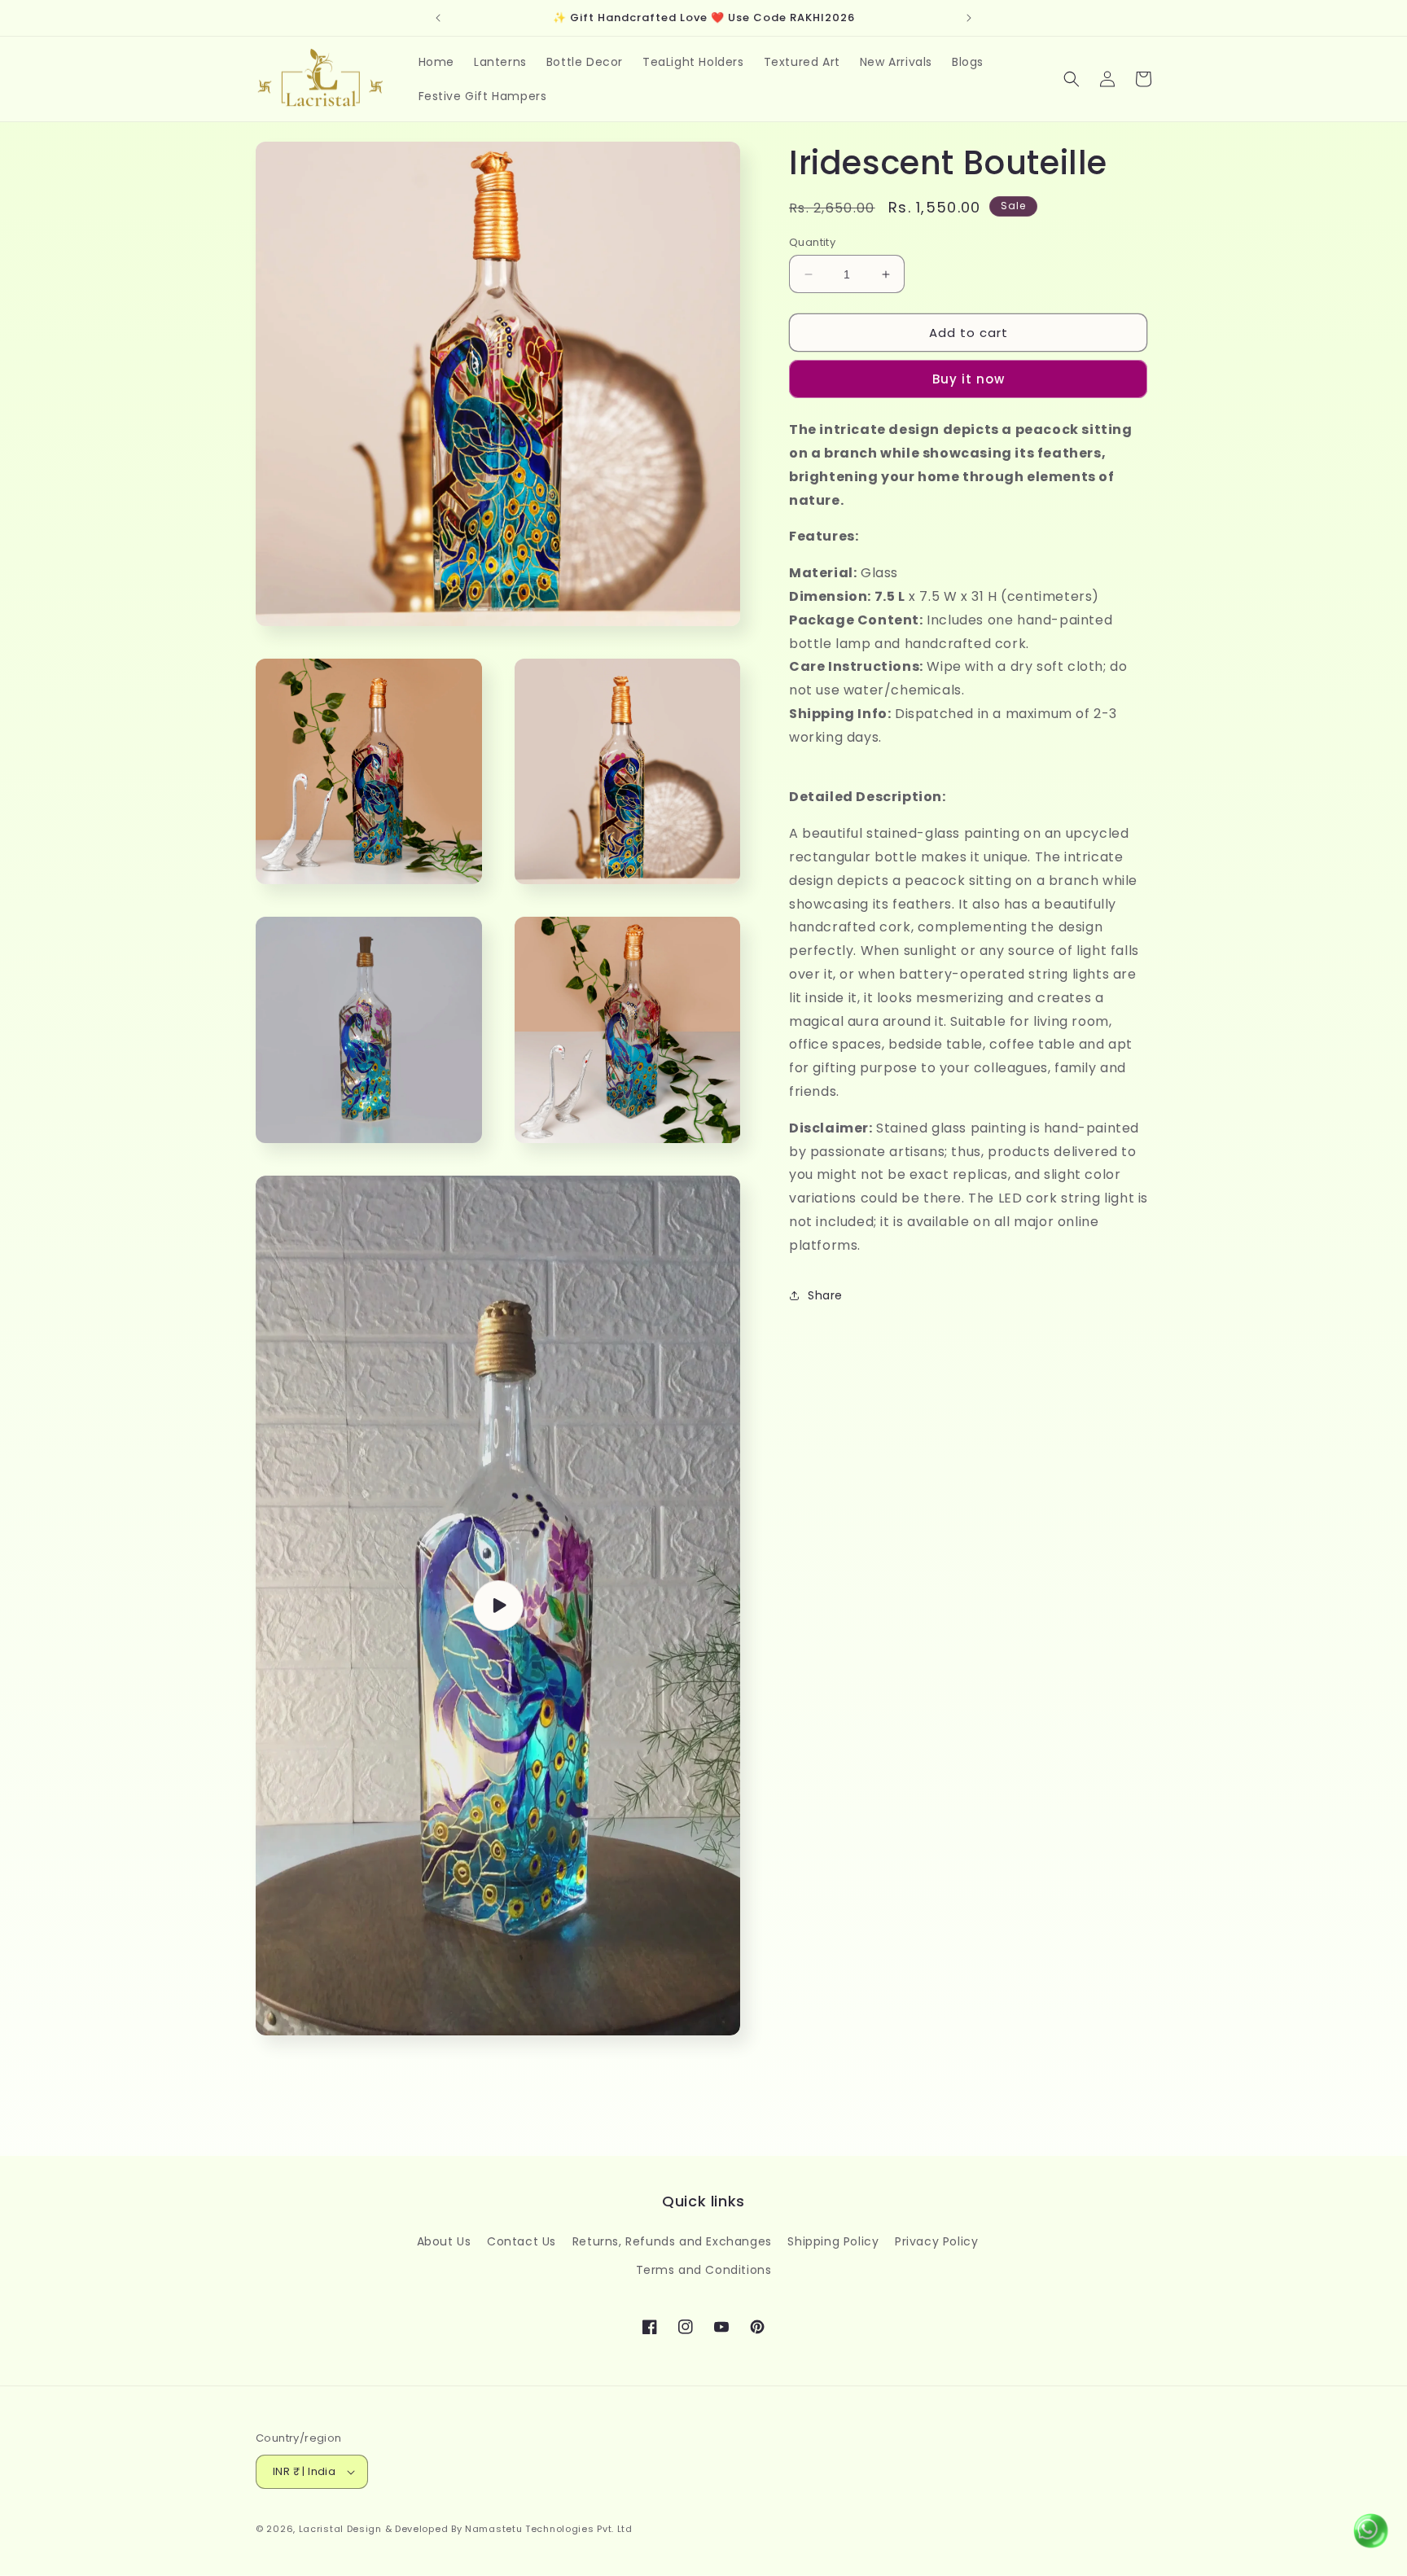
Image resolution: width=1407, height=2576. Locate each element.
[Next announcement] (969, 18)
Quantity (812, 242)
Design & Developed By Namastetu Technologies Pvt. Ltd (490, 2529)
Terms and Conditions (704, 2270)
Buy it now (969, 379)
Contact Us (522, 2241)
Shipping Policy (833, 2241)
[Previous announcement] (438, 18)
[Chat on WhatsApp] (1370, 2535)
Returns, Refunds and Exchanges (672, 2241)
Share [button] (825, 1295)
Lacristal (321, 2529)
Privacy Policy (936, 2241)
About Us (444, 2241)
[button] (1072, 79)
